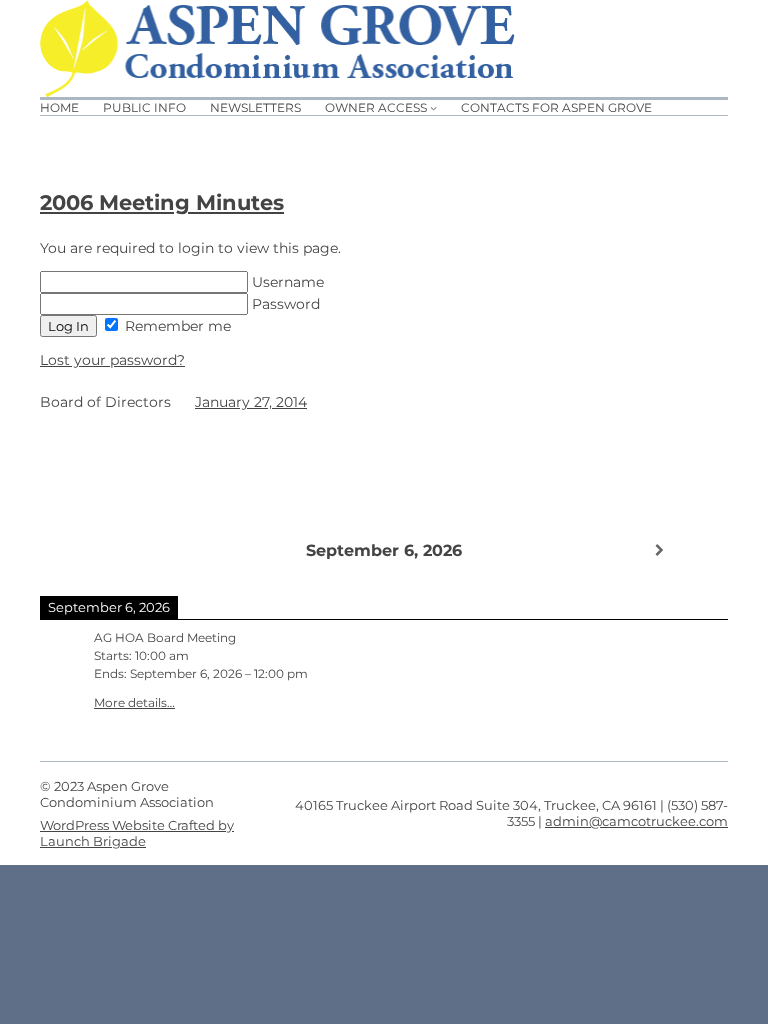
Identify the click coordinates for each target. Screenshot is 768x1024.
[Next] (659, 550)
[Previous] (109, 549)
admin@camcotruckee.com (636, 821)
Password (284, 304)
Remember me (176, 326)
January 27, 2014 (251, 402)
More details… (134, 703)
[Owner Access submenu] (433, 107)
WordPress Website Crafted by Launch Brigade (137, 833)
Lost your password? (112, 360)
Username (286, 282)
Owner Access (376, 107)
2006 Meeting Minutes (162, 202)
